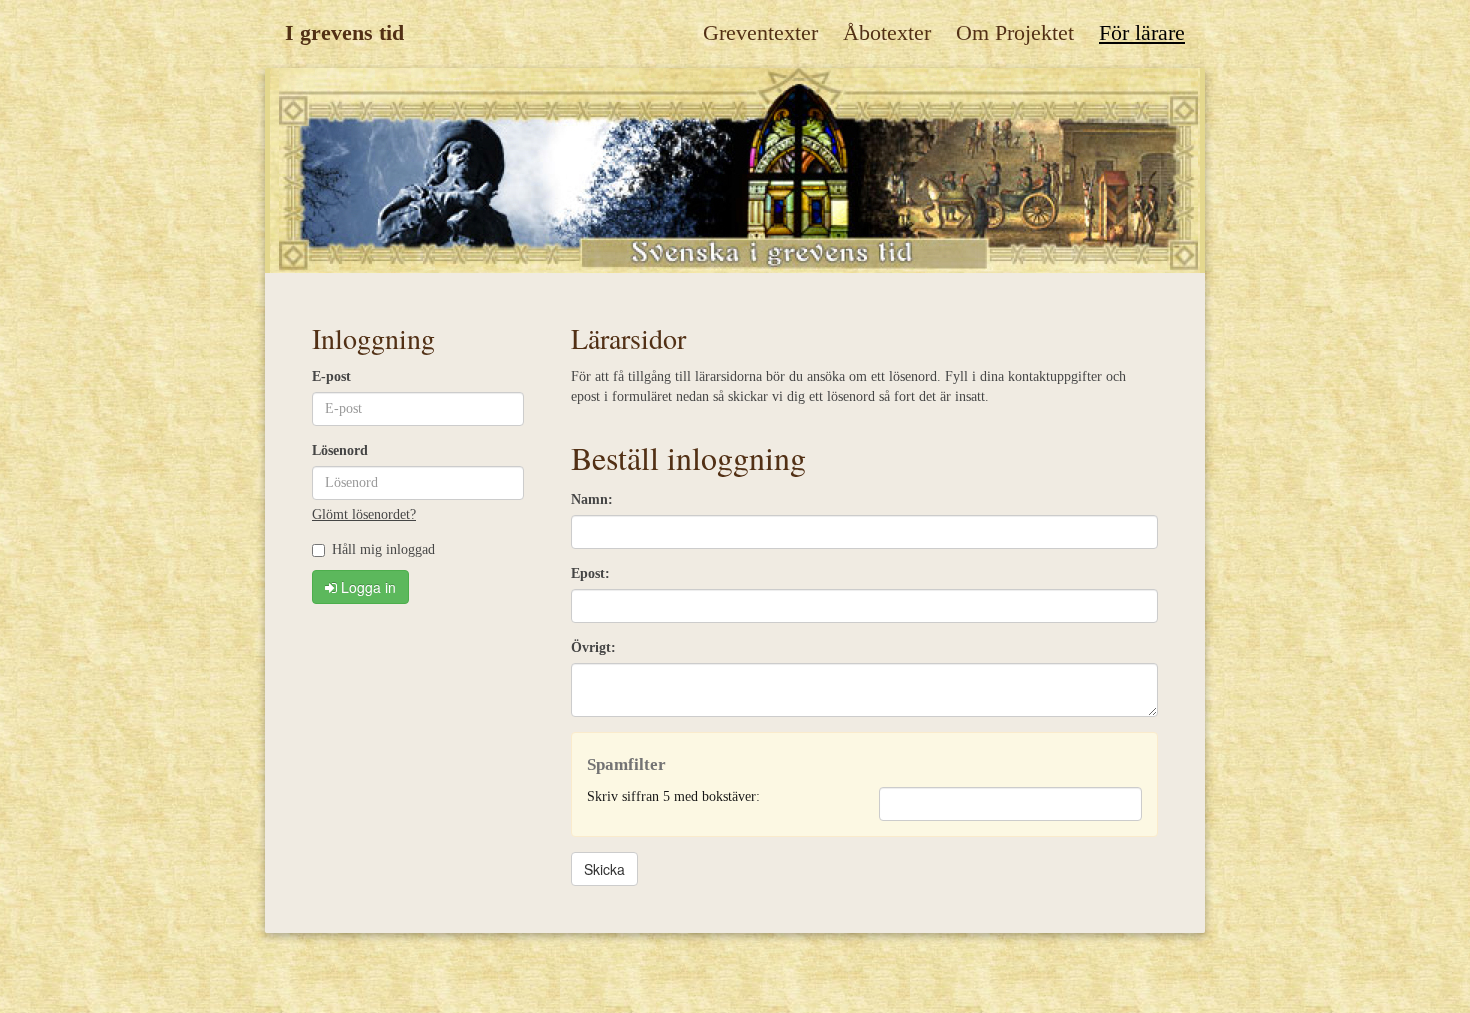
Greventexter (760, 32)
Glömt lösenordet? (364, 514)
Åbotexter (887, 32)
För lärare (1142, 32)
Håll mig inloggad (383, 549)
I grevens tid (344, 32)
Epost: (590, 573)
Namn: (592, 499)
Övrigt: (593, 647)
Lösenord (340, 450)
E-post (331, 376)
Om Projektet (1015, 32)
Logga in (366, 587)
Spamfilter (626, 764)
